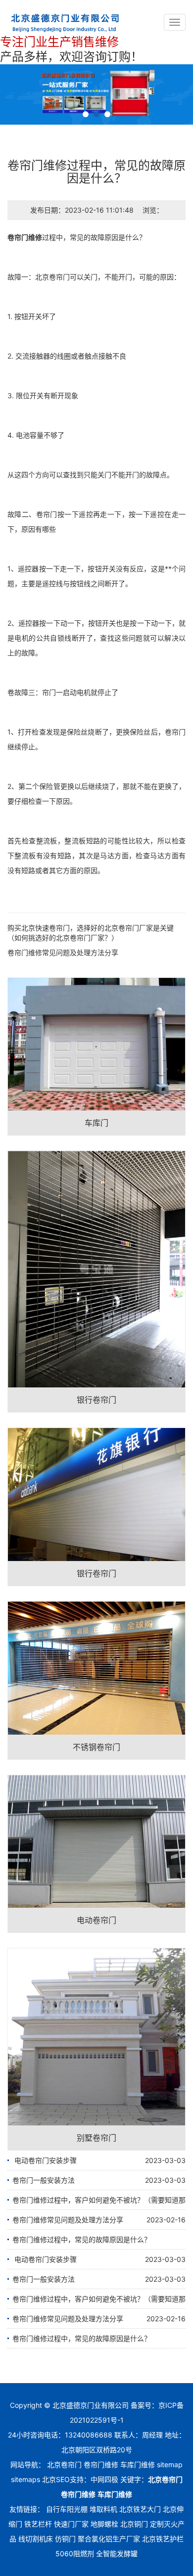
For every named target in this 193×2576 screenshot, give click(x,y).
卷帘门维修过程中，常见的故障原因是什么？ (82, 2239)
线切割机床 (36, 2539)
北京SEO (56, 2479)
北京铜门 (134, 2524)
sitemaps (25, 2479)
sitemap (170, 2464)
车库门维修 (138, 2464)
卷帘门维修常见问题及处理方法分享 (63, 952)
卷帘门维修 (25, 237)
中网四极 (104, 2479)
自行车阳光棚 (67, 2509)
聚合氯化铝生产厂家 (109, 2539)
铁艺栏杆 (38, 2524)
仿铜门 (65, 2539)
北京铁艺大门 (140, 2509)
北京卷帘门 (52, 277)
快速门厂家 (71, 2524)
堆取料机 (103, 2509)
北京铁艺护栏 (163, 2539)
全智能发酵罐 (117, 2553)
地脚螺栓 (104, 2524)
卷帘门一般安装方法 (44, 2180)
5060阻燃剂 (75, 2553)
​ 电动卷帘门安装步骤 (45, 2160)
